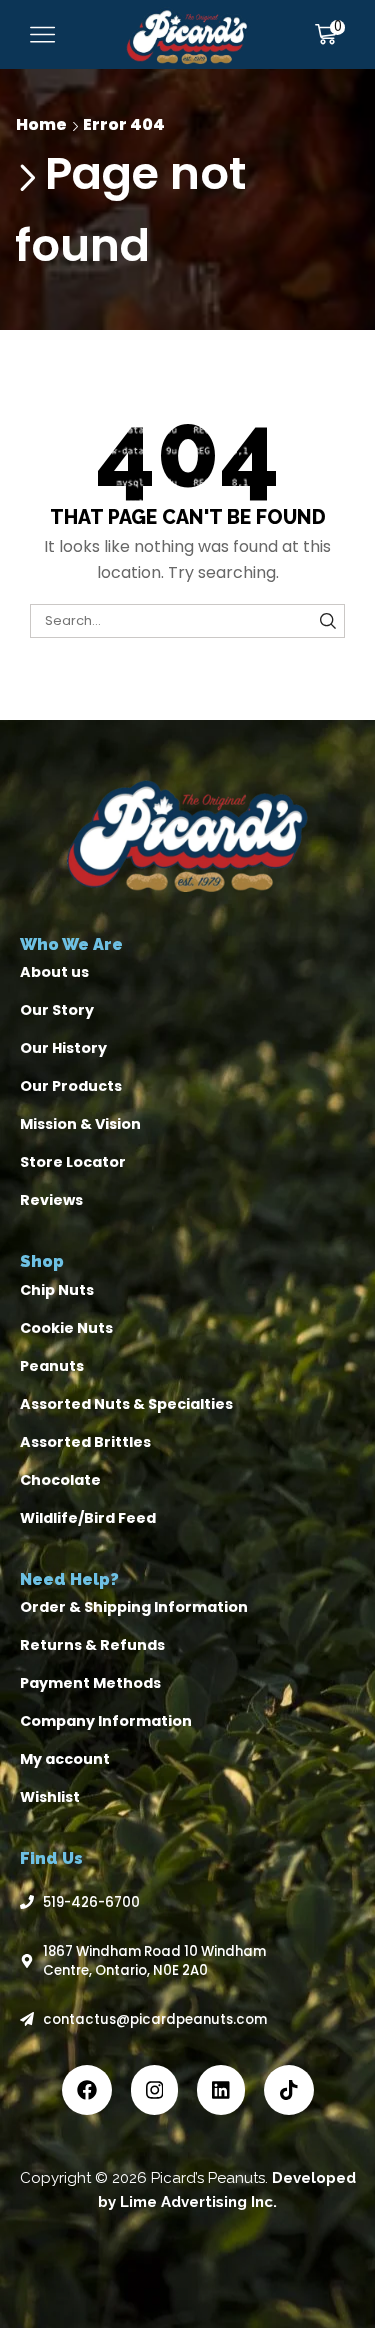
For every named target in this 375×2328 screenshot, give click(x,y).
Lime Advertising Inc (196, 2202)
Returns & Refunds (92, 1645)
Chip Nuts (57, 1290)
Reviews (51, 1200)
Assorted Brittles (85, 1442)
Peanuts (52, 1366)
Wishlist (50, 1797)
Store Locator (73, 1162)
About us (54, 972)
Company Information (106, 1721)
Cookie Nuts (66, 1328)
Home (41, 124)
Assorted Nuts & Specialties (126, 1404)
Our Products (71, 1086)
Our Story (57, 1010)
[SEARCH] (328, 621)
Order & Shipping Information (134, 1607)
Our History (63, 1048)
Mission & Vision (80, 1124)
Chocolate (60, 1480)
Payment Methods (90, 1683)
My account (65, 1759)
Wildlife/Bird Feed (88, 1518)
